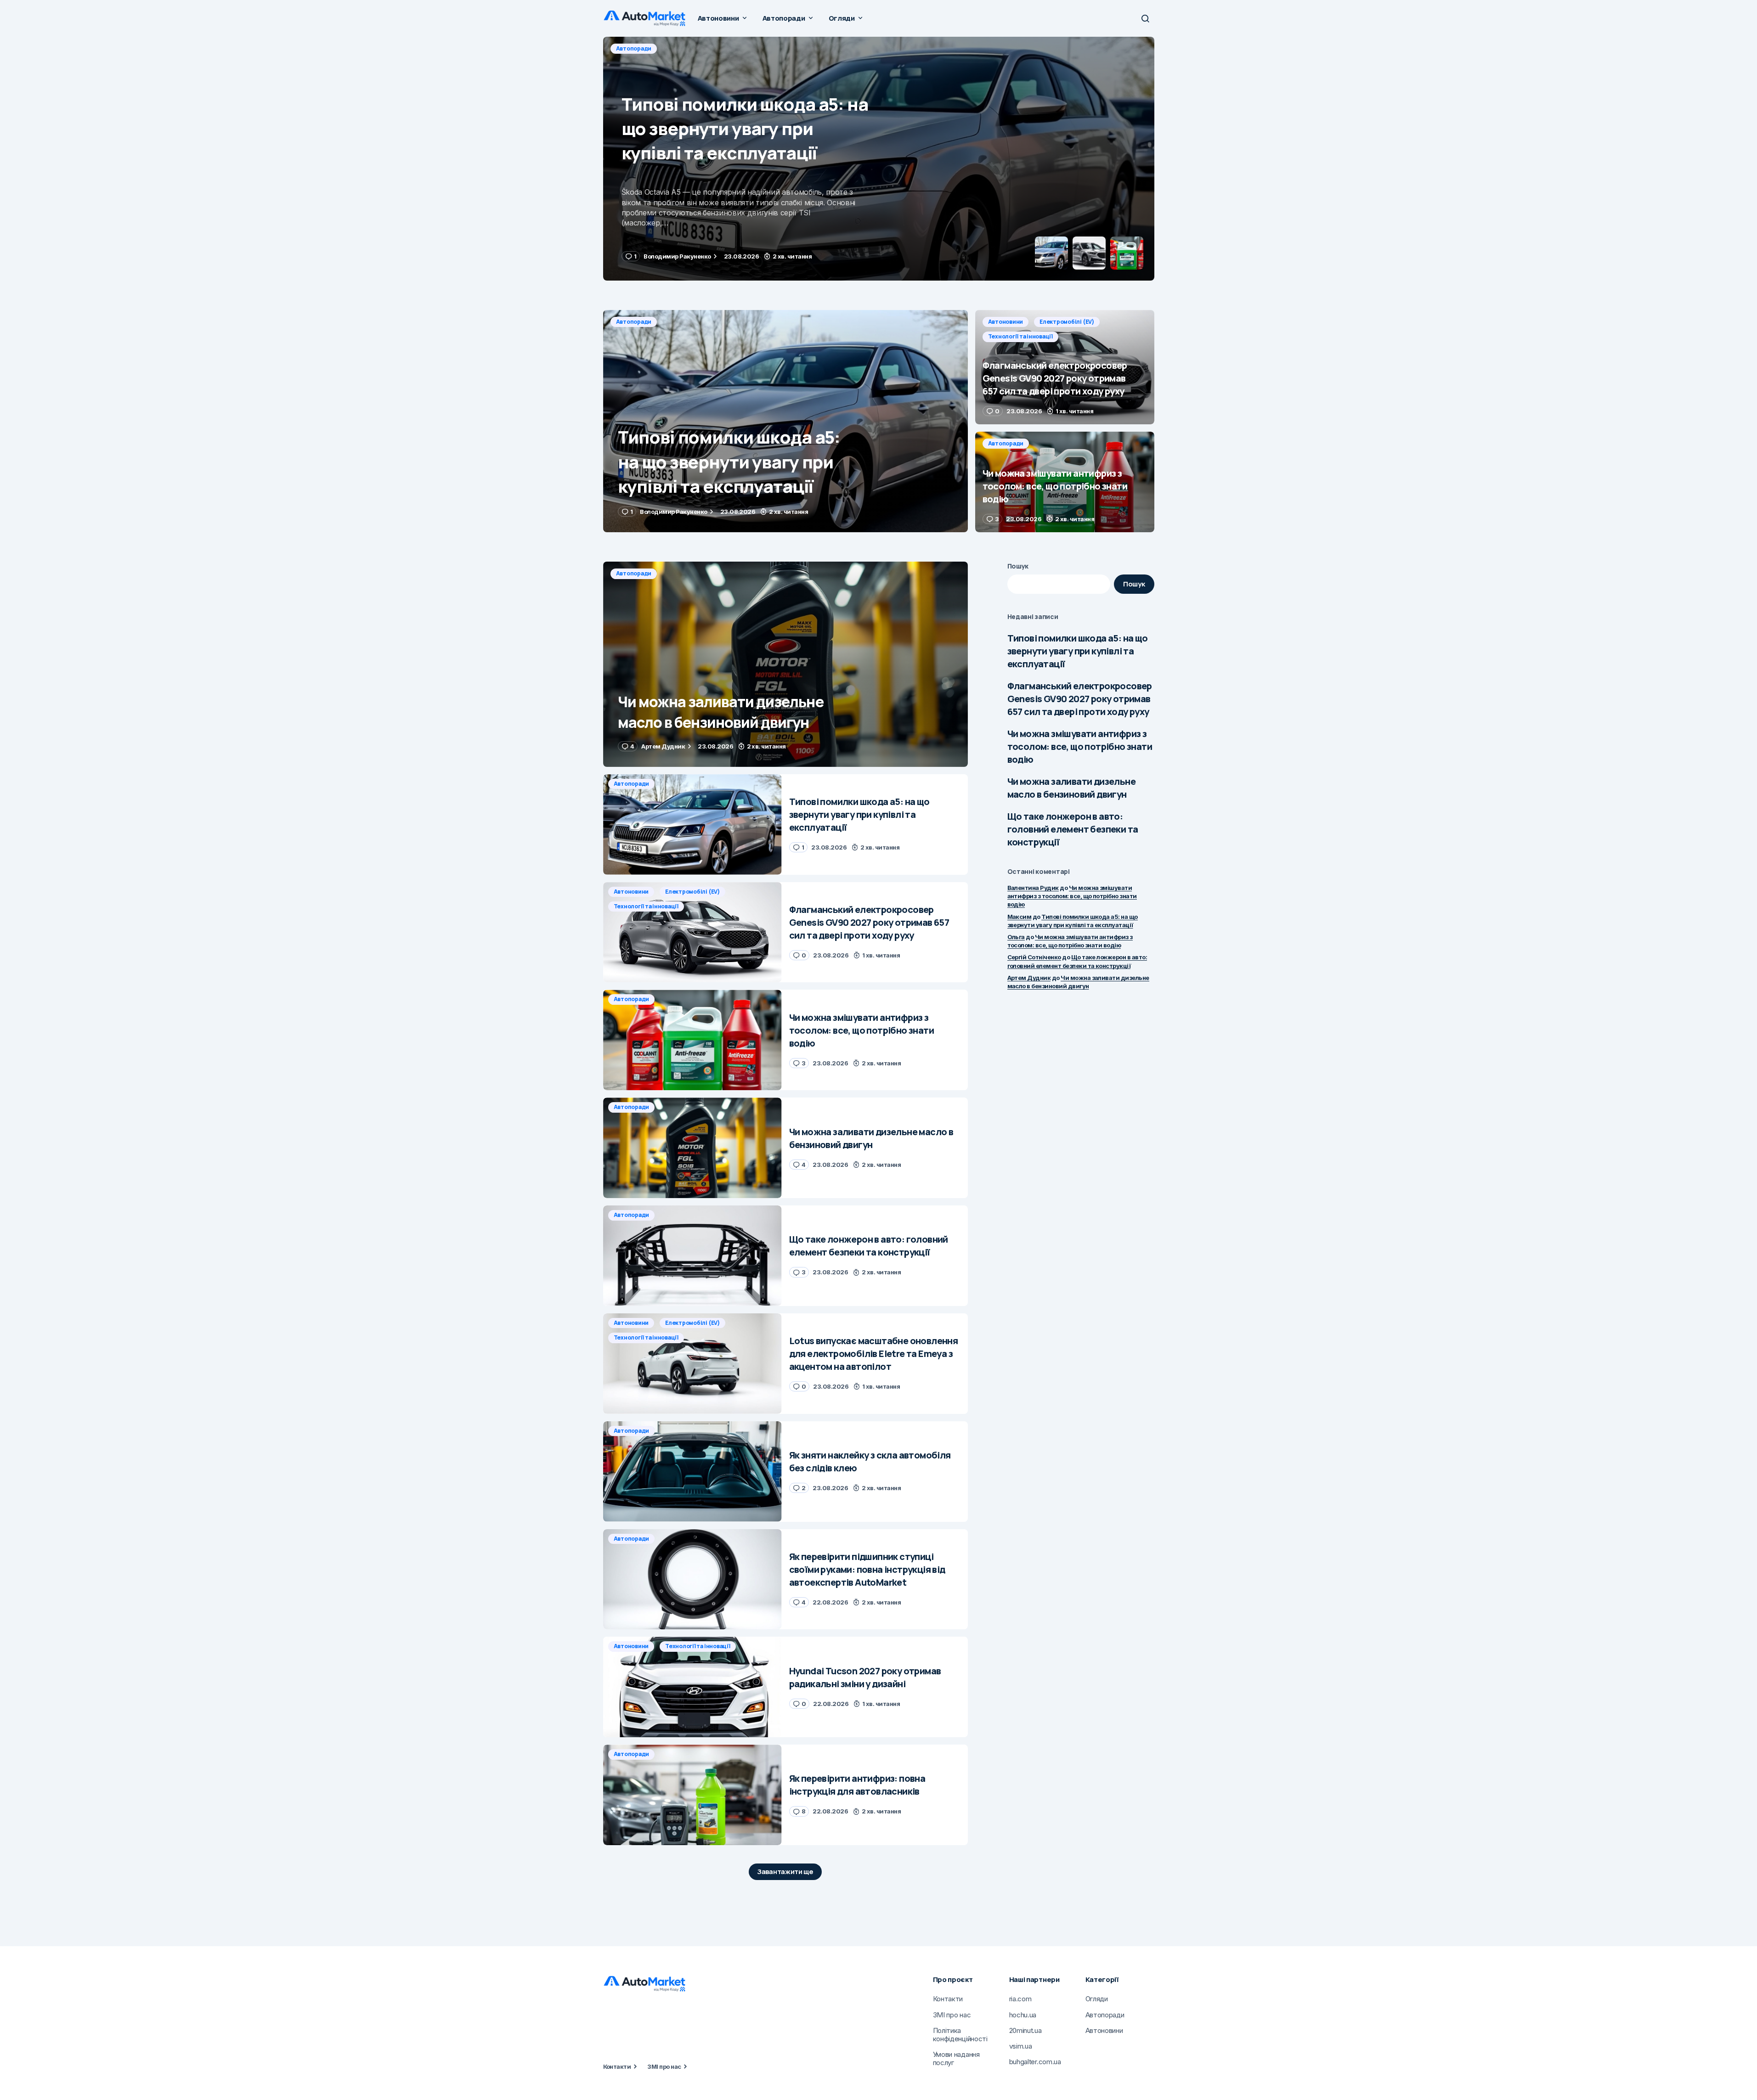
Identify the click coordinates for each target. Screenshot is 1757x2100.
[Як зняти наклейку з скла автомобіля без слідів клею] (692, 1472)
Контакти (617, 2066)
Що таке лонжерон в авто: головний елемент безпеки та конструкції (1073, 829)
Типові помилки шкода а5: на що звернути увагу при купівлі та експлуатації (1078, 651)
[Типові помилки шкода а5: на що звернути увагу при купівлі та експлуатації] (785, 421)
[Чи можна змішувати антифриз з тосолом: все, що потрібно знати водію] (1065, 482)
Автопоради (634, 322)
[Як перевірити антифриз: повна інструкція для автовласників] (692, 1795)
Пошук (1018, 566)
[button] (1145, 18)
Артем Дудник (1029, 978)
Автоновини (634, 48)
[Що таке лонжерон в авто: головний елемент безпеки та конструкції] (692, 1256)
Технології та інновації (771, 48)
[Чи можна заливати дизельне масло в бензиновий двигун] (785, 664)
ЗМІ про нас (664, 2066)
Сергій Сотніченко (1034, 957)
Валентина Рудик (1033, 888)
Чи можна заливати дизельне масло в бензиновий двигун (1071, 788)
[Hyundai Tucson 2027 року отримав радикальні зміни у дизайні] (692, 1687)
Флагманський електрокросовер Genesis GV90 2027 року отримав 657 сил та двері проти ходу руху (1080, 699)
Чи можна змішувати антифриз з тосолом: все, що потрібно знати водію (1080, 746)
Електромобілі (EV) (695, 48)
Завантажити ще (785, 1872)
